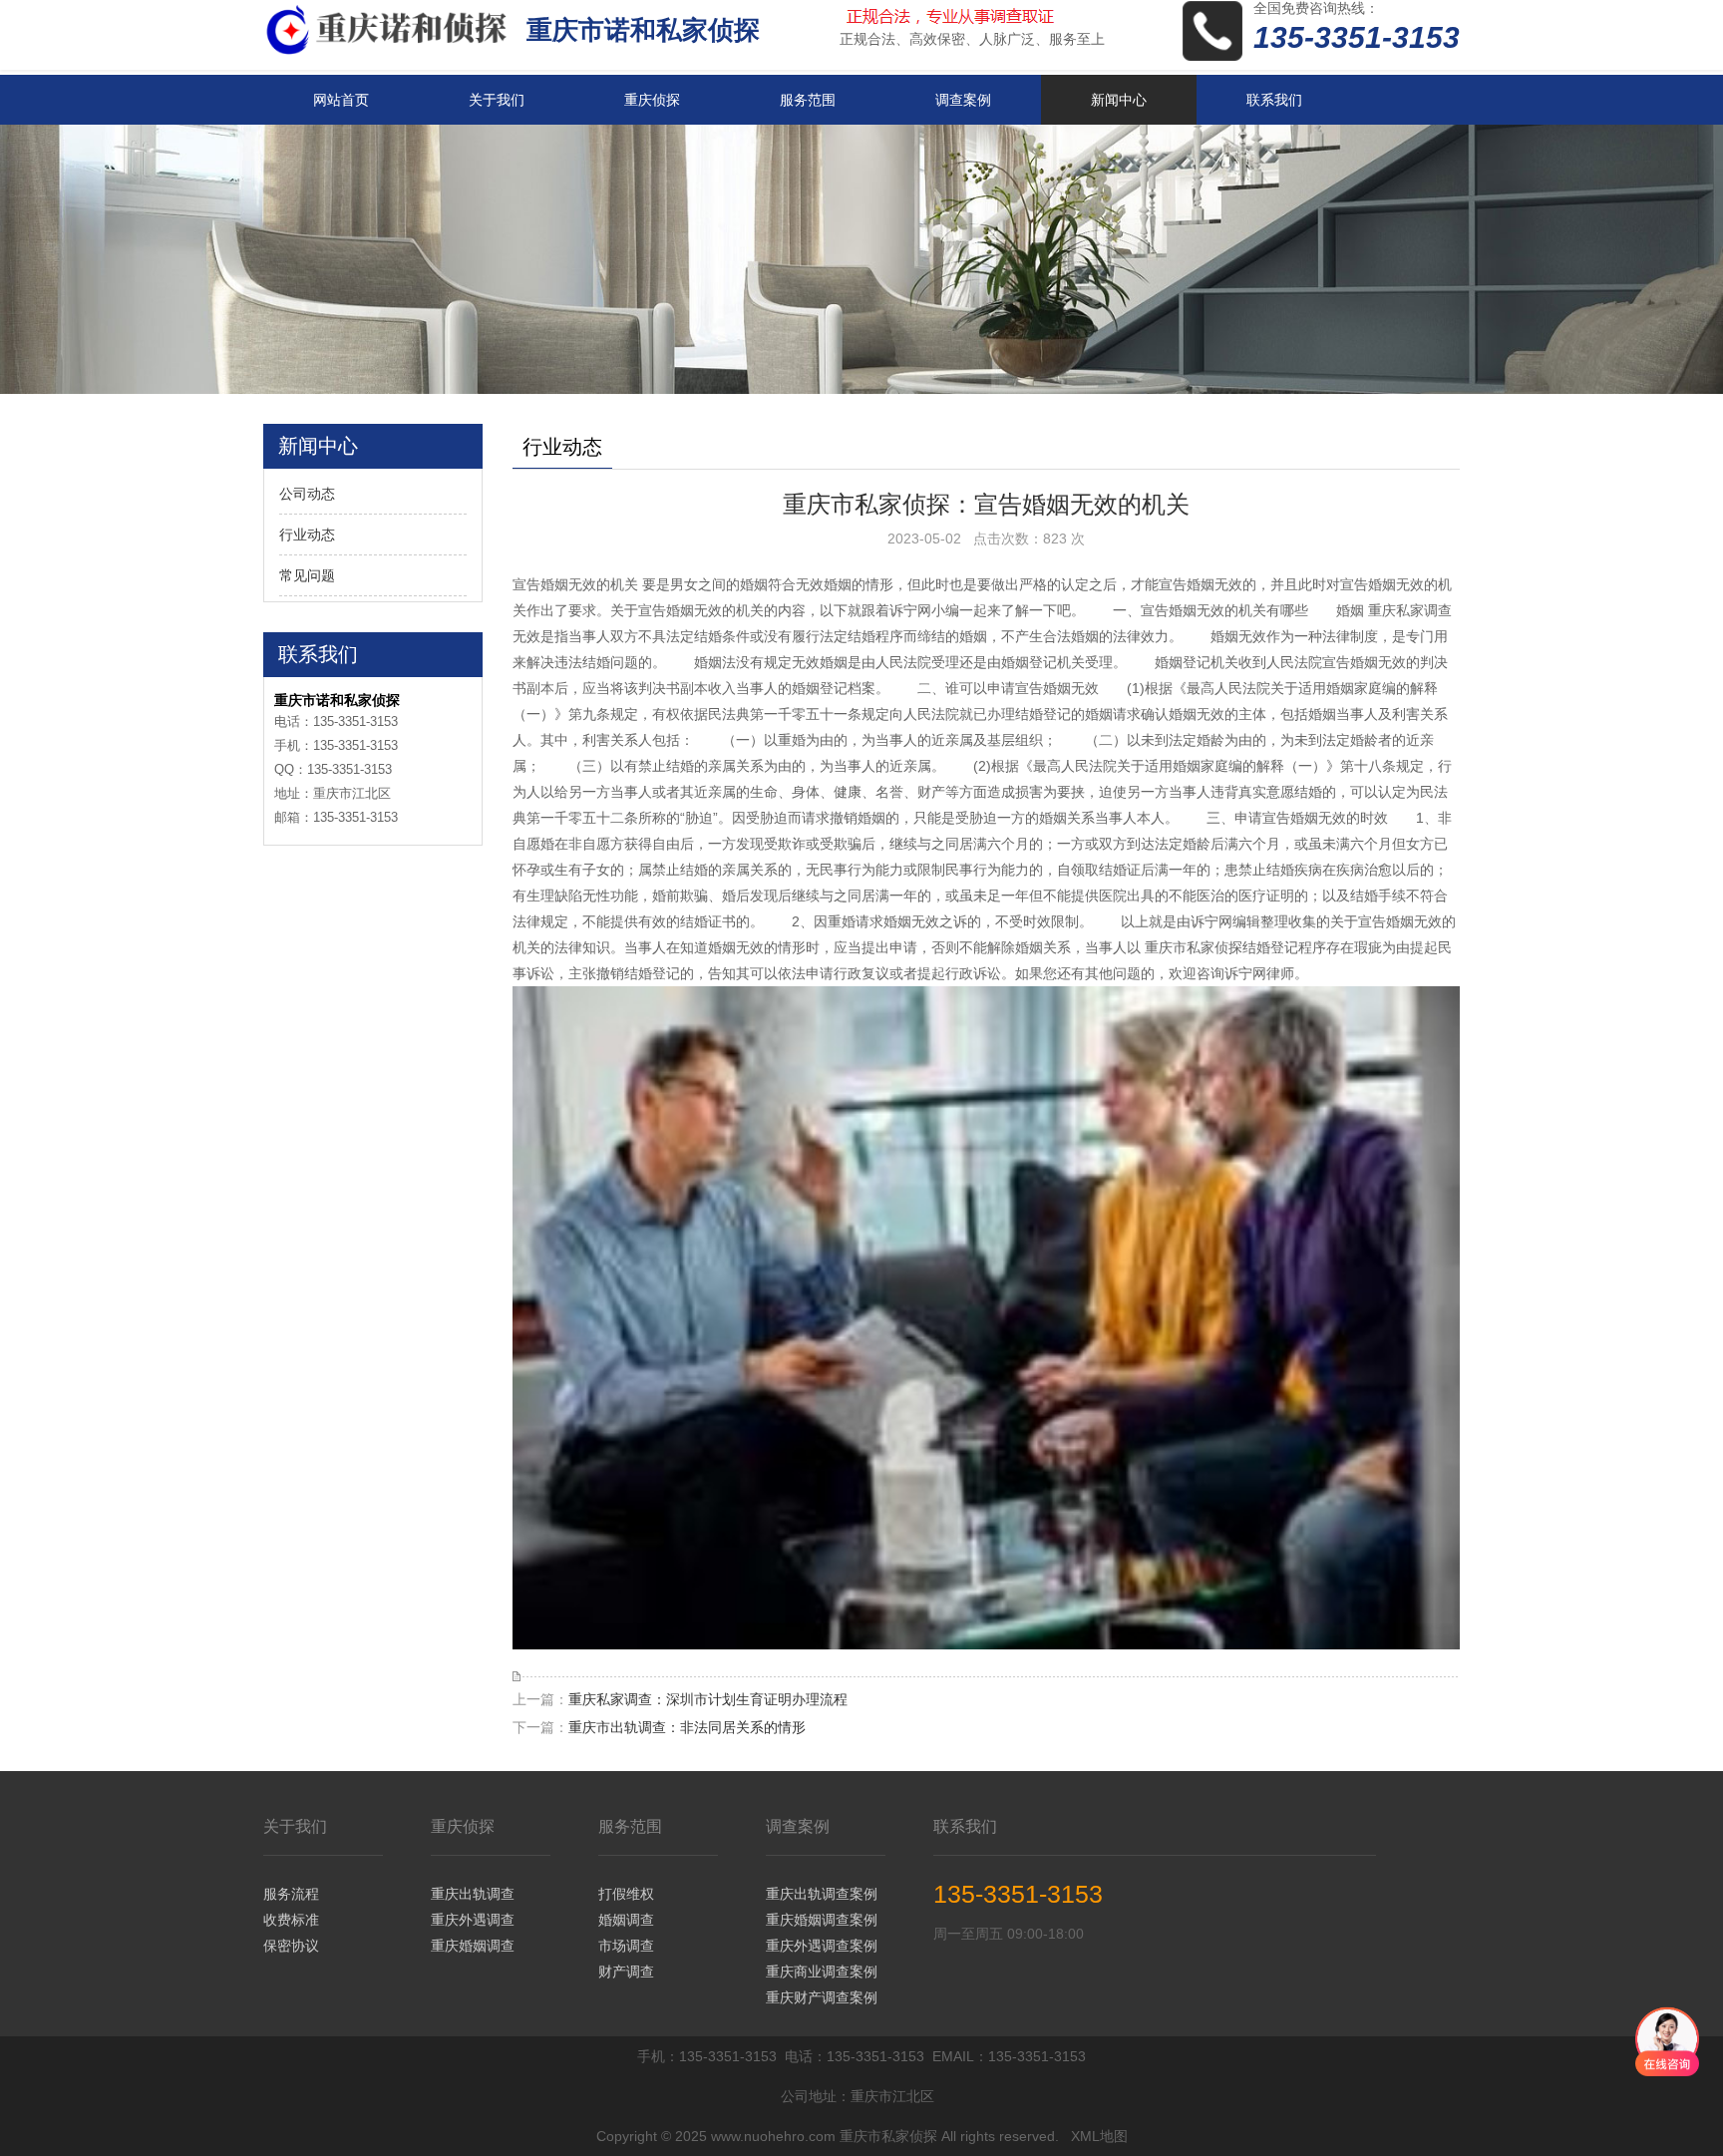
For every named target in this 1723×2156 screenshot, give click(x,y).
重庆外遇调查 (473, 1920)
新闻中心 (1119, 100)
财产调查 (626, 1972)
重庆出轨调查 (473, 1894)
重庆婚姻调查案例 (822, 1920)
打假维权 (626, 1894)
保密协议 (291, 1946)
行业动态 (307, 535)
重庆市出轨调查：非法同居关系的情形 (687, 1727)
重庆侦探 (652, 100)
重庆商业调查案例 (822, 1972)
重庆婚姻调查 (473, 1946)
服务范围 (808, 100)
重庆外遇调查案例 (822, 1946)
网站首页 (341, 100)
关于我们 (497, 100)
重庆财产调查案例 (822, 1997)
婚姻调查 (626, 1920)
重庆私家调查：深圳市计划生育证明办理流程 (708, 1699)
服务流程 (291, 1894)
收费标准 (291, 1920)
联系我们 (1274, 100)
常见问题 (307, 575)
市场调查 (626, 1946)
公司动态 (307, 494)
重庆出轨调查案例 (822, 1894)
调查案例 (963, 100)
